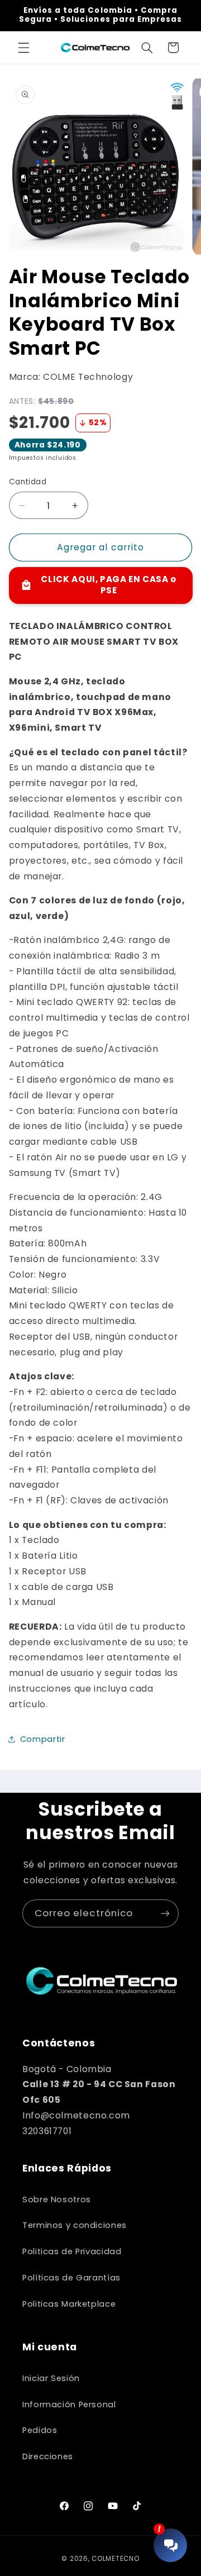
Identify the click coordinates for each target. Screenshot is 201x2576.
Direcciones (48, 2456)
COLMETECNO (115, 2559)
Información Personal (69, 2404)
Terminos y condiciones (75, 2225)
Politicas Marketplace (69, 2304)
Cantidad (28, 482)
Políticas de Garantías (71, 2278)
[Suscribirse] (165, 1913)
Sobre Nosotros (57, 2199)
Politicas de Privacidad (72, 2251)
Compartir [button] (43, 1739)
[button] (23, 47)
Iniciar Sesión (51, 2378)
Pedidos (40, 2430)
